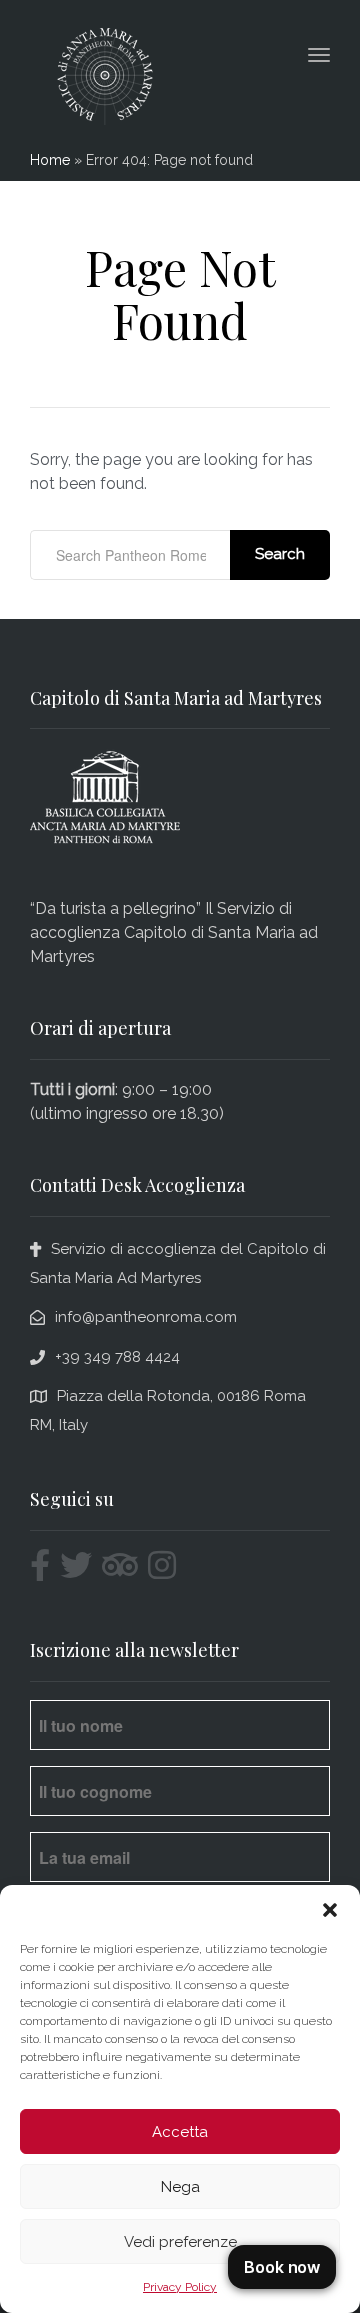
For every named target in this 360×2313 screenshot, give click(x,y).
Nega (180, 2187)
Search (280, 554)
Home (50, 160)
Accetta (180, 2132)
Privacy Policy (180, 2287)
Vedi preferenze (180, 2242)
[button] (330, 1910)
